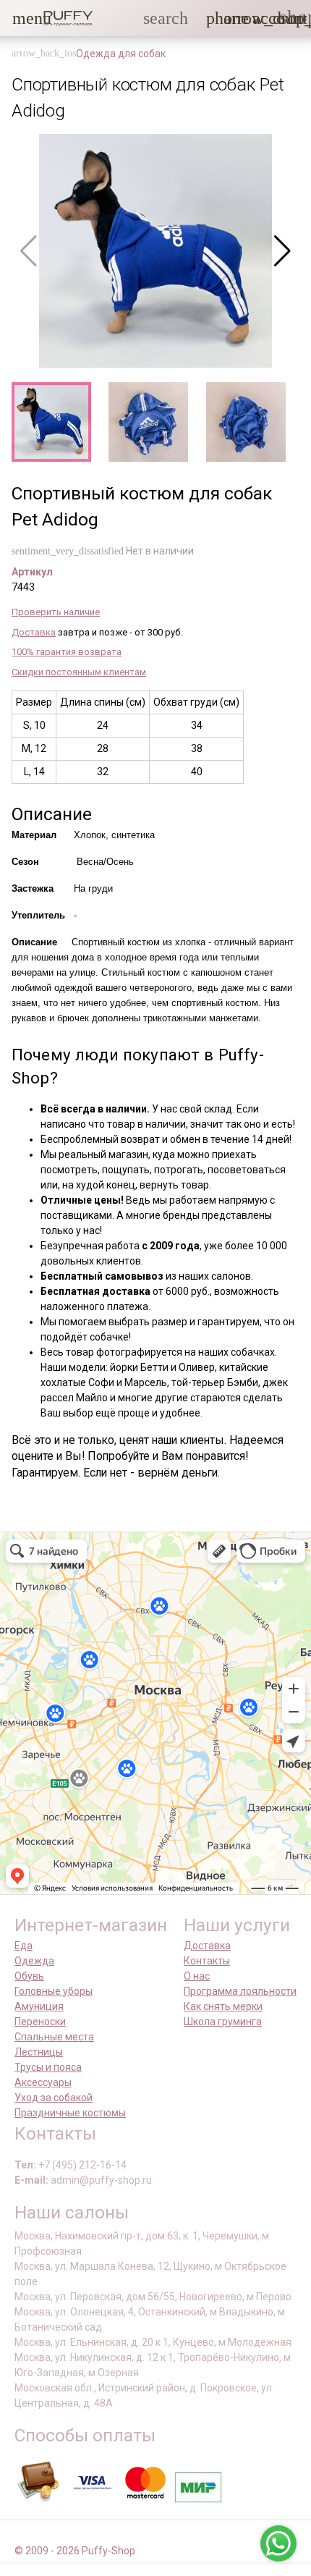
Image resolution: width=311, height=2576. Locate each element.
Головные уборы (54, 1991)
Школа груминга (223, 2022)
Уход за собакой (54, 2098)
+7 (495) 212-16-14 (82, 2165)
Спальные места (54, 2037)
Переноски (40, 2022)
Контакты (207, 1961)
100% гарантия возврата (67, 652)
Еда (24, 1946)
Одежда (34, 1961)
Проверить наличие (56, 612)
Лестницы (39, 2052)
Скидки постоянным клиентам (79, 672)
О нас (197, 1976)
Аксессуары (43, 2082)
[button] (21, 18)
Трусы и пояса (48, 2067)
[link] (261, 18)
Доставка (34, 632)
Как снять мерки (223, 2006)
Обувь (29, 1976)
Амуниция (39, 2006)
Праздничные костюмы (70, 2113)
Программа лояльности (240, 1991)
